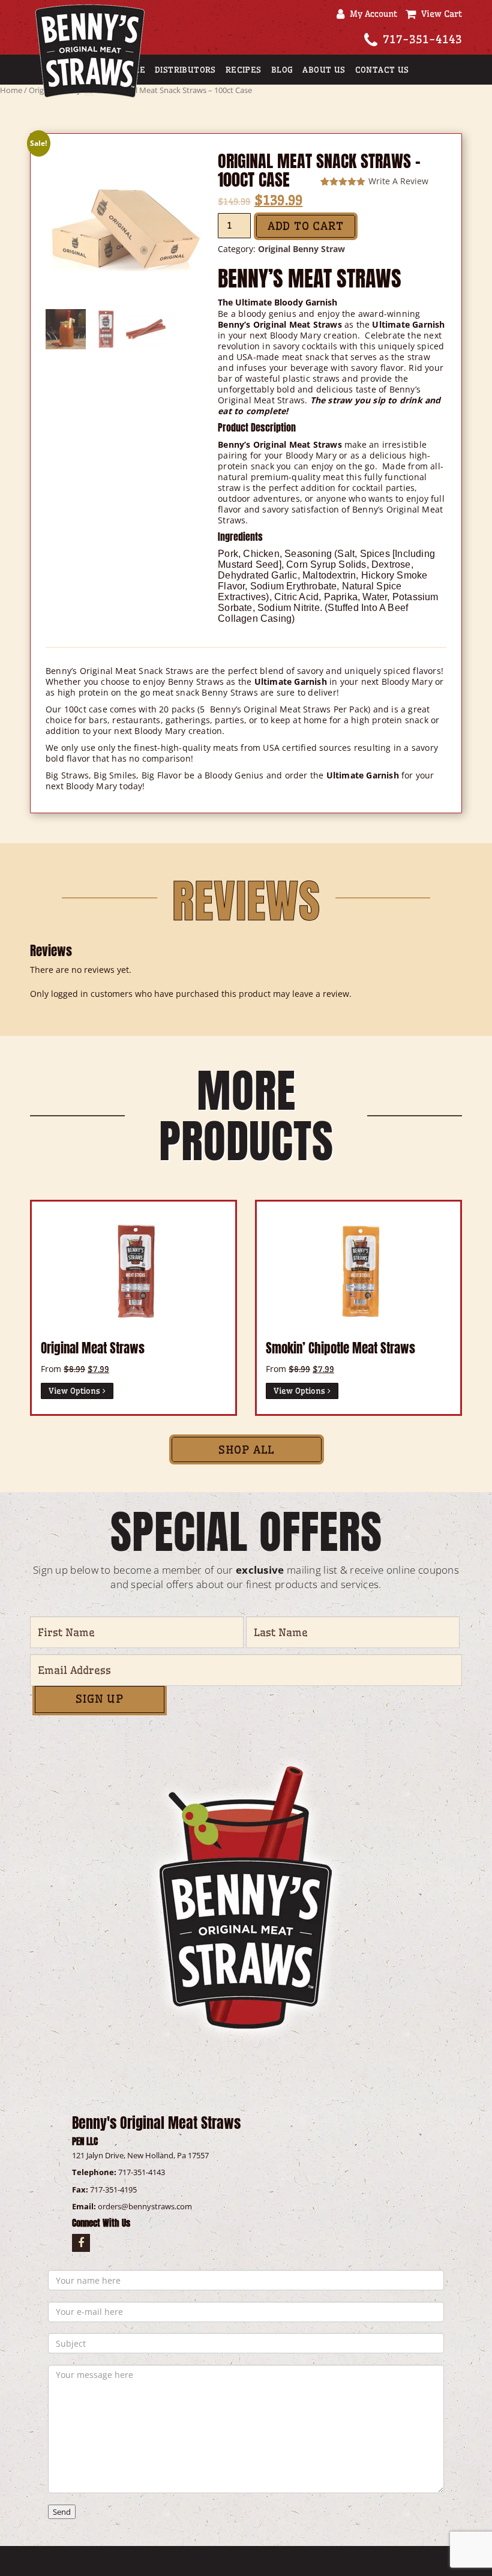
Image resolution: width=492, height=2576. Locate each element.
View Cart (439, 14)
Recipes (244, 70)
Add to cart (306, 226)
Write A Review (398, 181)
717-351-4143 (422, 39)
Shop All (247, 1450)
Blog (282, 70)
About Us (324, 70)
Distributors (185, 70)
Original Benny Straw (301, 249)
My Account (371, 14)
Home (11, 90)
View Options (76, 1391)
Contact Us (382, 70)
